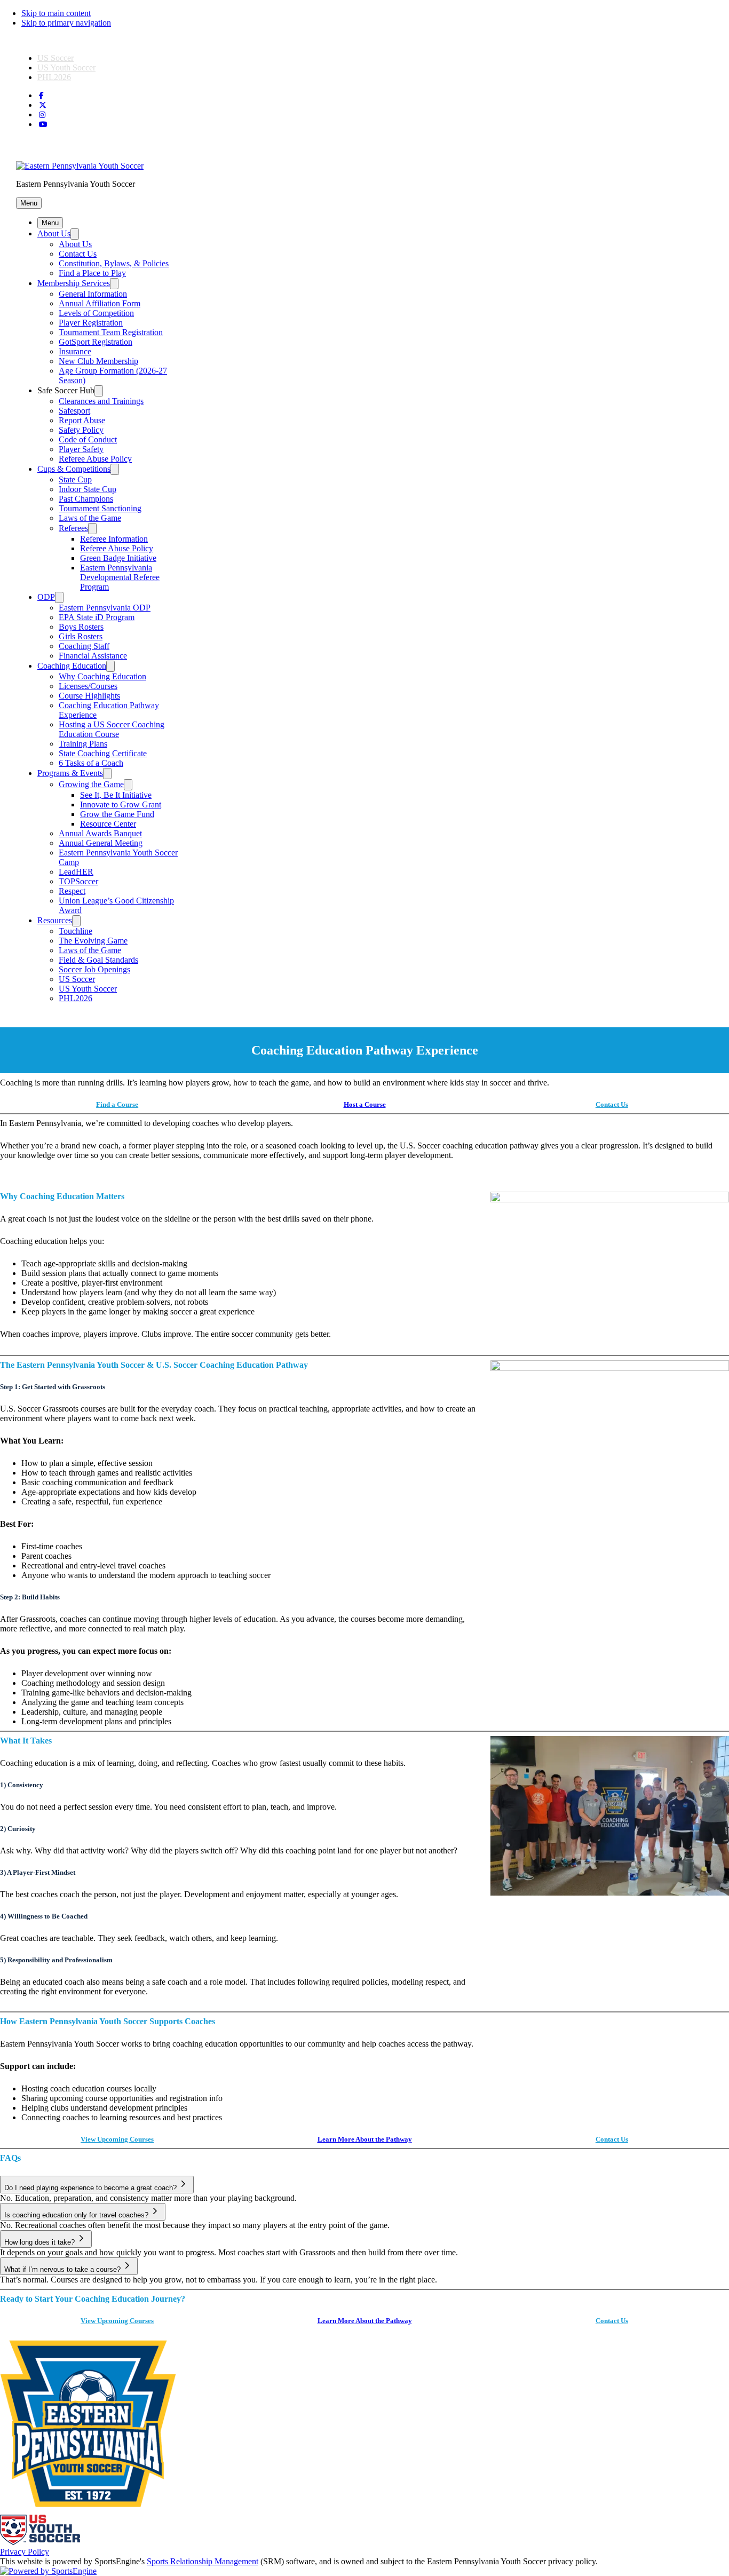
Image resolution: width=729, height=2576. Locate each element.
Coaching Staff (84, 646)
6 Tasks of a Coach (91, 763)
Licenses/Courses (88, 686)
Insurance (75, 351)
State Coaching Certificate (103, 753)
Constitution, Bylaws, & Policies (114, 263)
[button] (29, 203)
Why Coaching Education (102, 676)
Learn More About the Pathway (365, 2139)
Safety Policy (81, 430)
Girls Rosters (81, 636)
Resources (55, 920)
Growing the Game (91, 784)
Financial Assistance (93, 656)
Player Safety (81, 449)
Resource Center (108, 824)
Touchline (76, 931)
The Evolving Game (93, 941)
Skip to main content (56, 13)
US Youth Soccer (66, 68)
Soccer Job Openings (94, 969)
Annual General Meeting (101, 843)
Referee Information (114, 539)
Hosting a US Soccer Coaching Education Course (112, 729)
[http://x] (43, 105)
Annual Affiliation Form (100, 303)
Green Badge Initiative (118, 558)
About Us (54, 233)
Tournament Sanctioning (100, 508)
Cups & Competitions (74, 469)
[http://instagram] (42, 115)
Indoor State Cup (88, 489)
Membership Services (74, 283)
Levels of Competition (96, 313)
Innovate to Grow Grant (121, 804)
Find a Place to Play (92, 273)
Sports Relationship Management (203, 2561)
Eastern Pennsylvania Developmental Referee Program (120, 577)
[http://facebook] (41, 96)
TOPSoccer (78, 881)
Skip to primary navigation (66, 23)
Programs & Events (70, 773)
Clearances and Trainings (101, 401)
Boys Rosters (81, 627)
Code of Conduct (88, 439)
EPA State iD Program (97, 617)
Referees (73, 528)
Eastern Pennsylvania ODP (105, 608)
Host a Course (365, 1104)
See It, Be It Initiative (116, 795)
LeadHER (76, 872)
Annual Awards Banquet (100, 833)
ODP (46, 597)
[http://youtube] (43, 125)
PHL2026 (54, 77)
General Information (93, 294)
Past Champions (86, 499)
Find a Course (117, 1104)
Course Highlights (89, 696)
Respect (72, 891)
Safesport (74, 411)
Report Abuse (82, 420)
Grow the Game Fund (117, 814)
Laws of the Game (90, 518)
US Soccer (56, 58)
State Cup (75, 479)
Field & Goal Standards (98, 960)
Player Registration (91, 323)
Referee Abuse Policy (95, 459)
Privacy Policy (25, 2552)
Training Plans (83, 744)
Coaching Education (72, 666)
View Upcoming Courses (117, 2139)
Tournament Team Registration (111, 332)
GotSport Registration (96, 342)
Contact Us (78, 254)
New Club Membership (98, 361)
